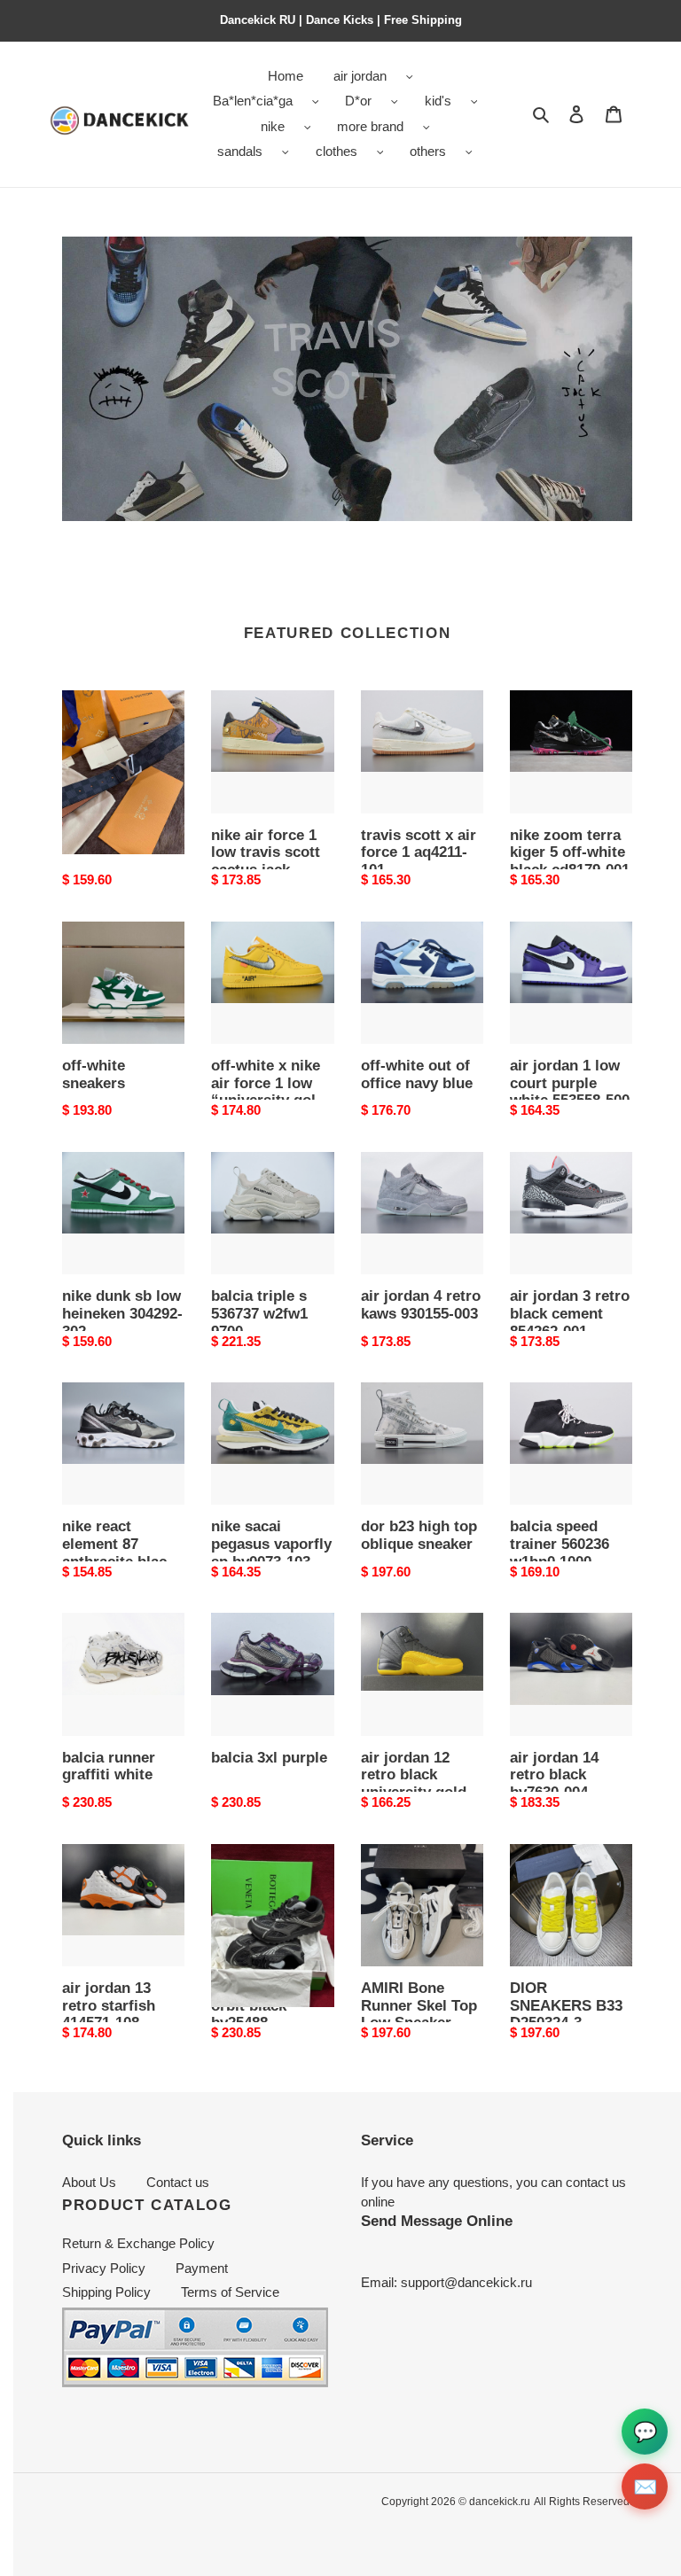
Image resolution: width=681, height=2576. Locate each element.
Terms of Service (230, 2292)
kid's (438, 101)
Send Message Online (437, 2221)
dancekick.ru (500, 2502)
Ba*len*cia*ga (253, 101)
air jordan (360, 76)
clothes (337, 151)
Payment (202, 2268)
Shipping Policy (106, 2292)
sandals (240, 151)
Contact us (178, 2182)
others (428, 151)
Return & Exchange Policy (138, 2243)
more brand (370, 126)
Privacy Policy (104, 2268)
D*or (358, 101)
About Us (89, 2182)
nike (273, 126)
